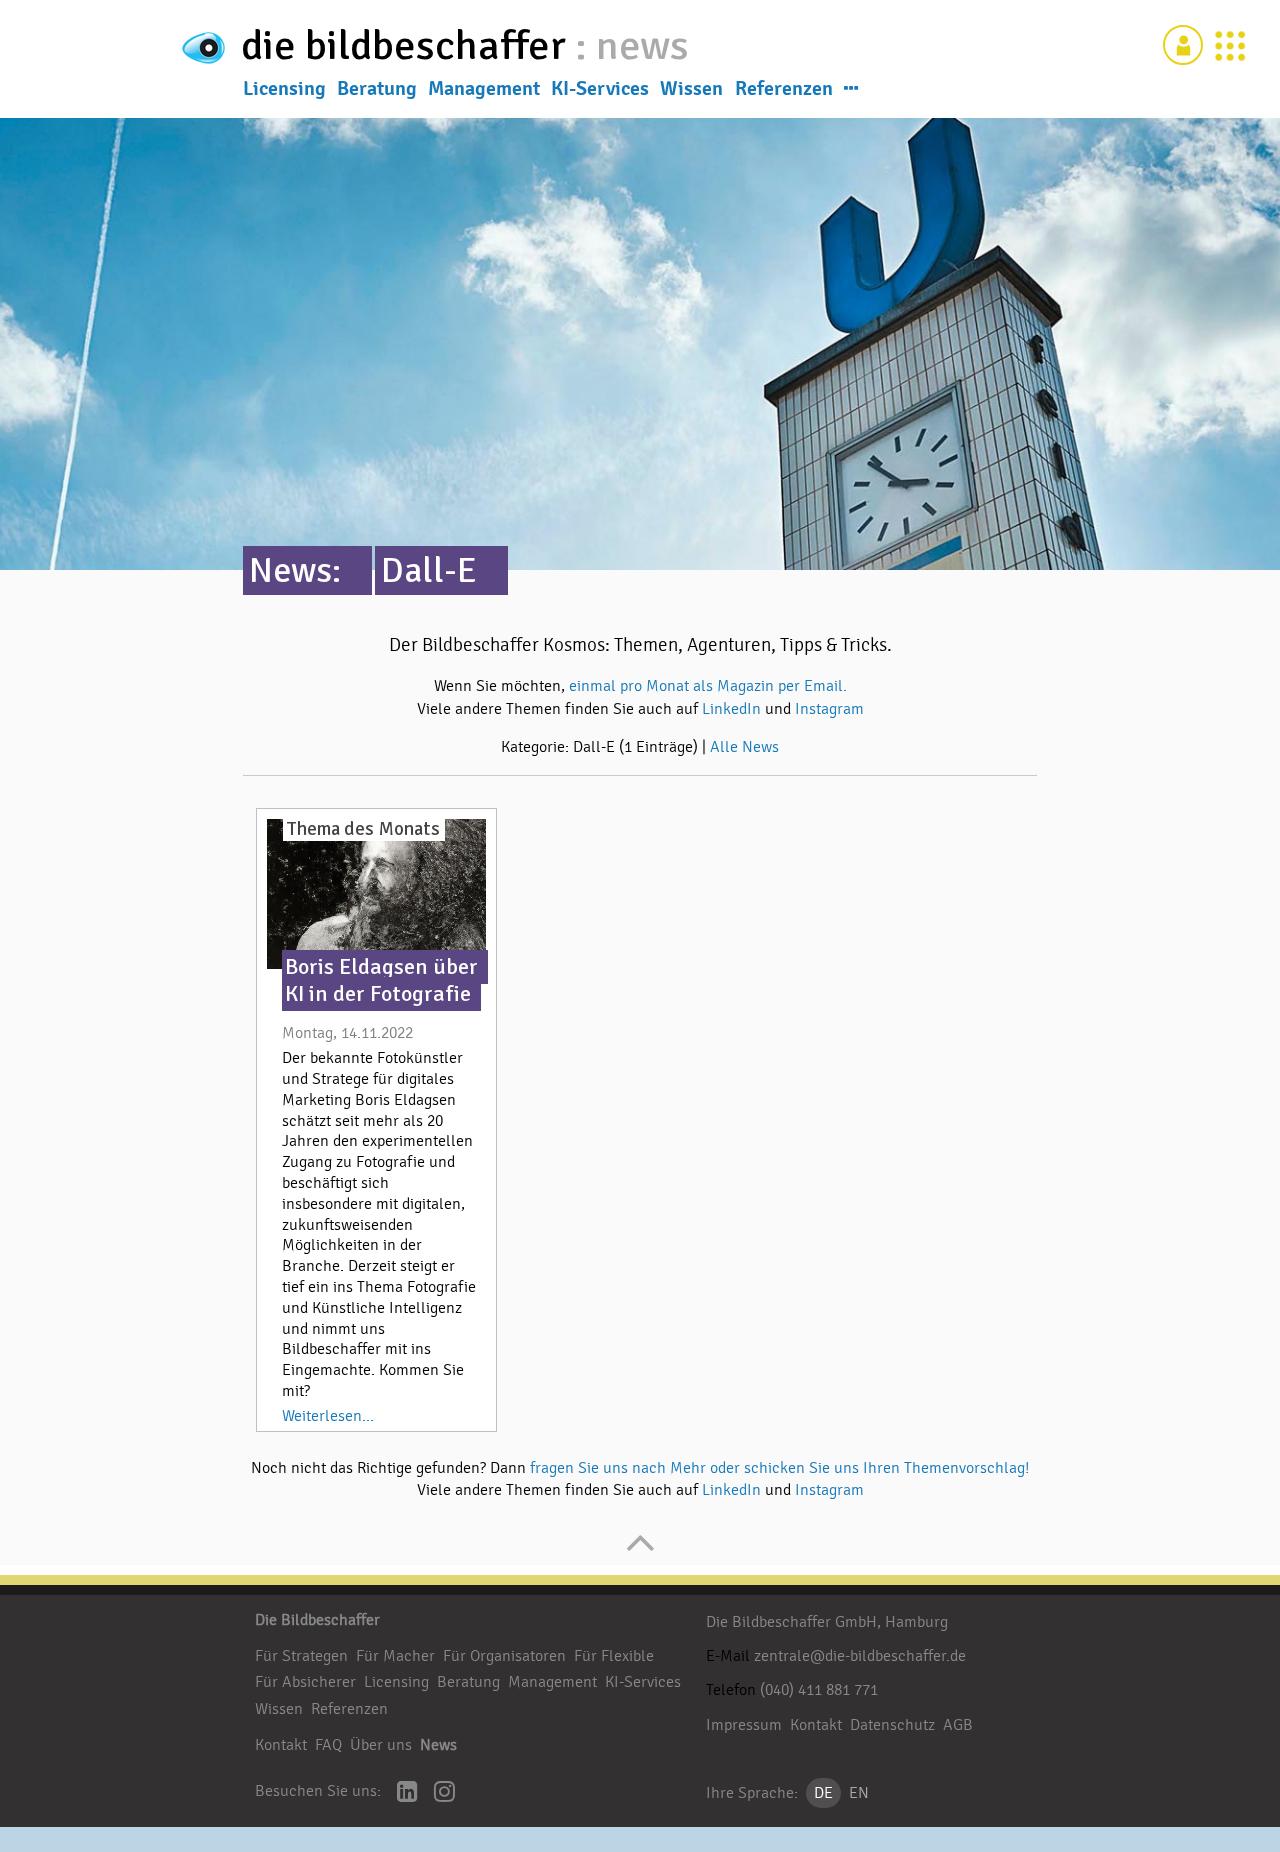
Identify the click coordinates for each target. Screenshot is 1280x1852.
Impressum (744, 1725)
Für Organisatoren (504, 1656)
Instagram (829, 709)
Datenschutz (892, 1725)
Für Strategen (301, 1656)
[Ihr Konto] (1183, 45)
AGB (958, 1725)
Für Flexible (614, 1656)
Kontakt (281, 1745)
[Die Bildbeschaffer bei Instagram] (444, 1793)
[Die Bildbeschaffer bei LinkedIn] (407, 1793)
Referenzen (784, 89)
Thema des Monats (363, 829)
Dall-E (429, 570)
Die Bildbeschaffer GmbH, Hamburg (827, 1622)
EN (859, 1793)
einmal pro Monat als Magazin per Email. (708, 686)
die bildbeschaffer (408, 45)
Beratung (377, 89)
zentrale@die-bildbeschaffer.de (860, 1656)
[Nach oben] (640, 1553)
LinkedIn (733, 709)
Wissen (691, 89)
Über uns (381, 1745)
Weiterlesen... (328, 1416)
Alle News (744, 747)
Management (484, 89)
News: (295, 570)
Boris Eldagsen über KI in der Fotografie (381, 980)
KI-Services (600, 89)
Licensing (284, 89)
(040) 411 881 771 (819, 1690)
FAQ (328, 1745)
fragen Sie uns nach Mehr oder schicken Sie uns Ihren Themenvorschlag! (779, 1468)
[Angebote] (1230, 45)
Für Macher (395, 1656)
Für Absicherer (305, 1682)
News (438, 1745)
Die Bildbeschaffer (317, 1620)
